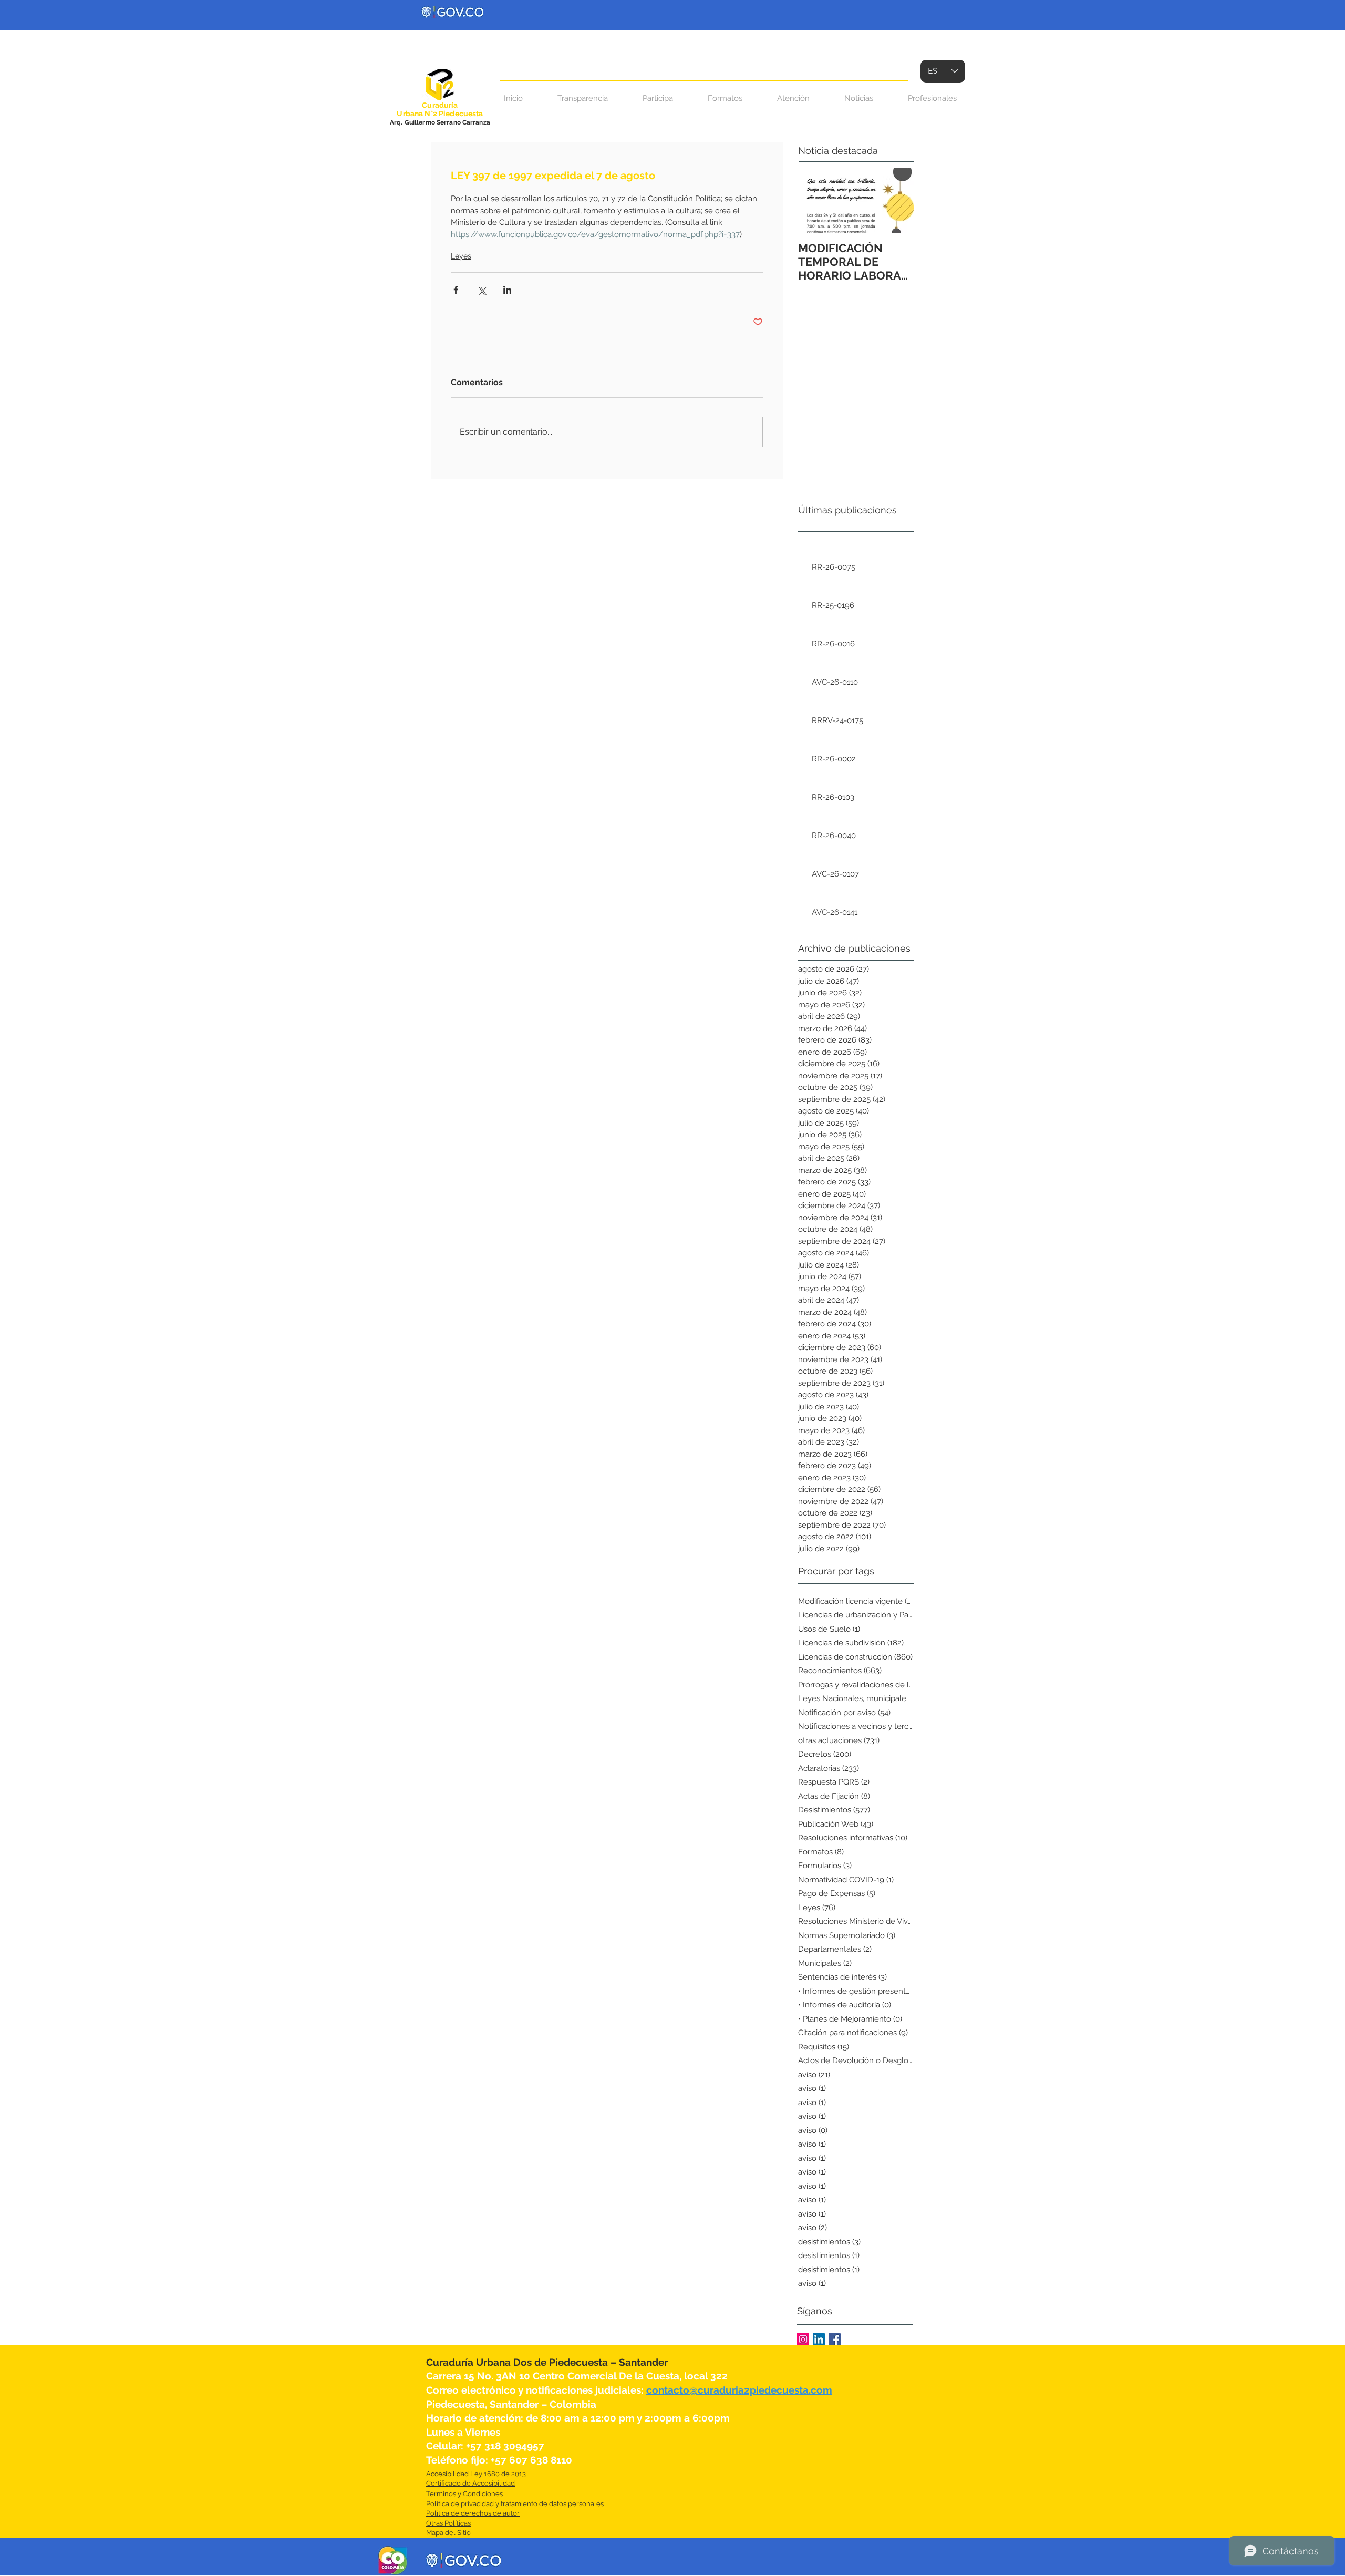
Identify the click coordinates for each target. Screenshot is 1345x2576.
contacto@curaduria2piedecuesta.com (739, 2390)
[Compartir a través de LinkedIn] (507, 290)
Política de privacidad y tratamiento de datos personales (515, 2504)
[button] (793, 99)
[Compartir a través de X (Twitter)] (482, 290)
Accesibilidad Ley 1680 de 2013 (476, 2474)
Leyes (461, 256)
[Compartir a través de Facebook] (456, 290)
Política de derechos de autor (473, 2513)
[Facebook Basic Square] (835, 2339)
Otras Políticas (448, 2523)
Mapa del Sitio (448, 2533)
